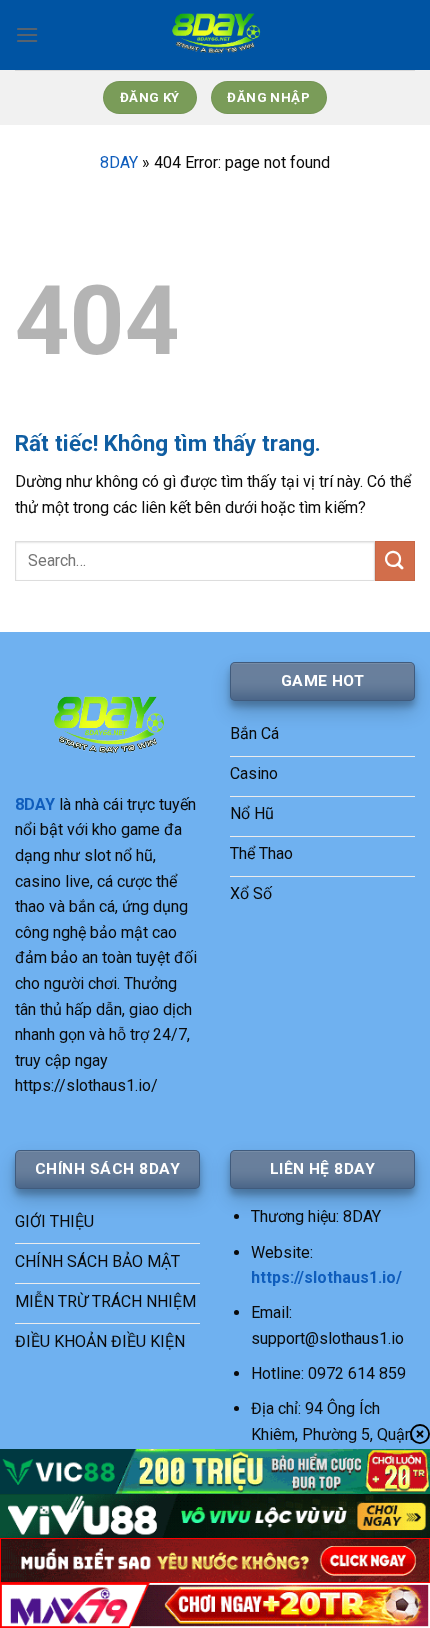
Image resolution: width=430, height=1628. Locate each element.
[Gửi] (395, 560)
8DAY (119, 162)
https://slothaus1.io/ (326, 1277)
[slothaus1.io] (215, 35)
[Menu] (27, 34)
